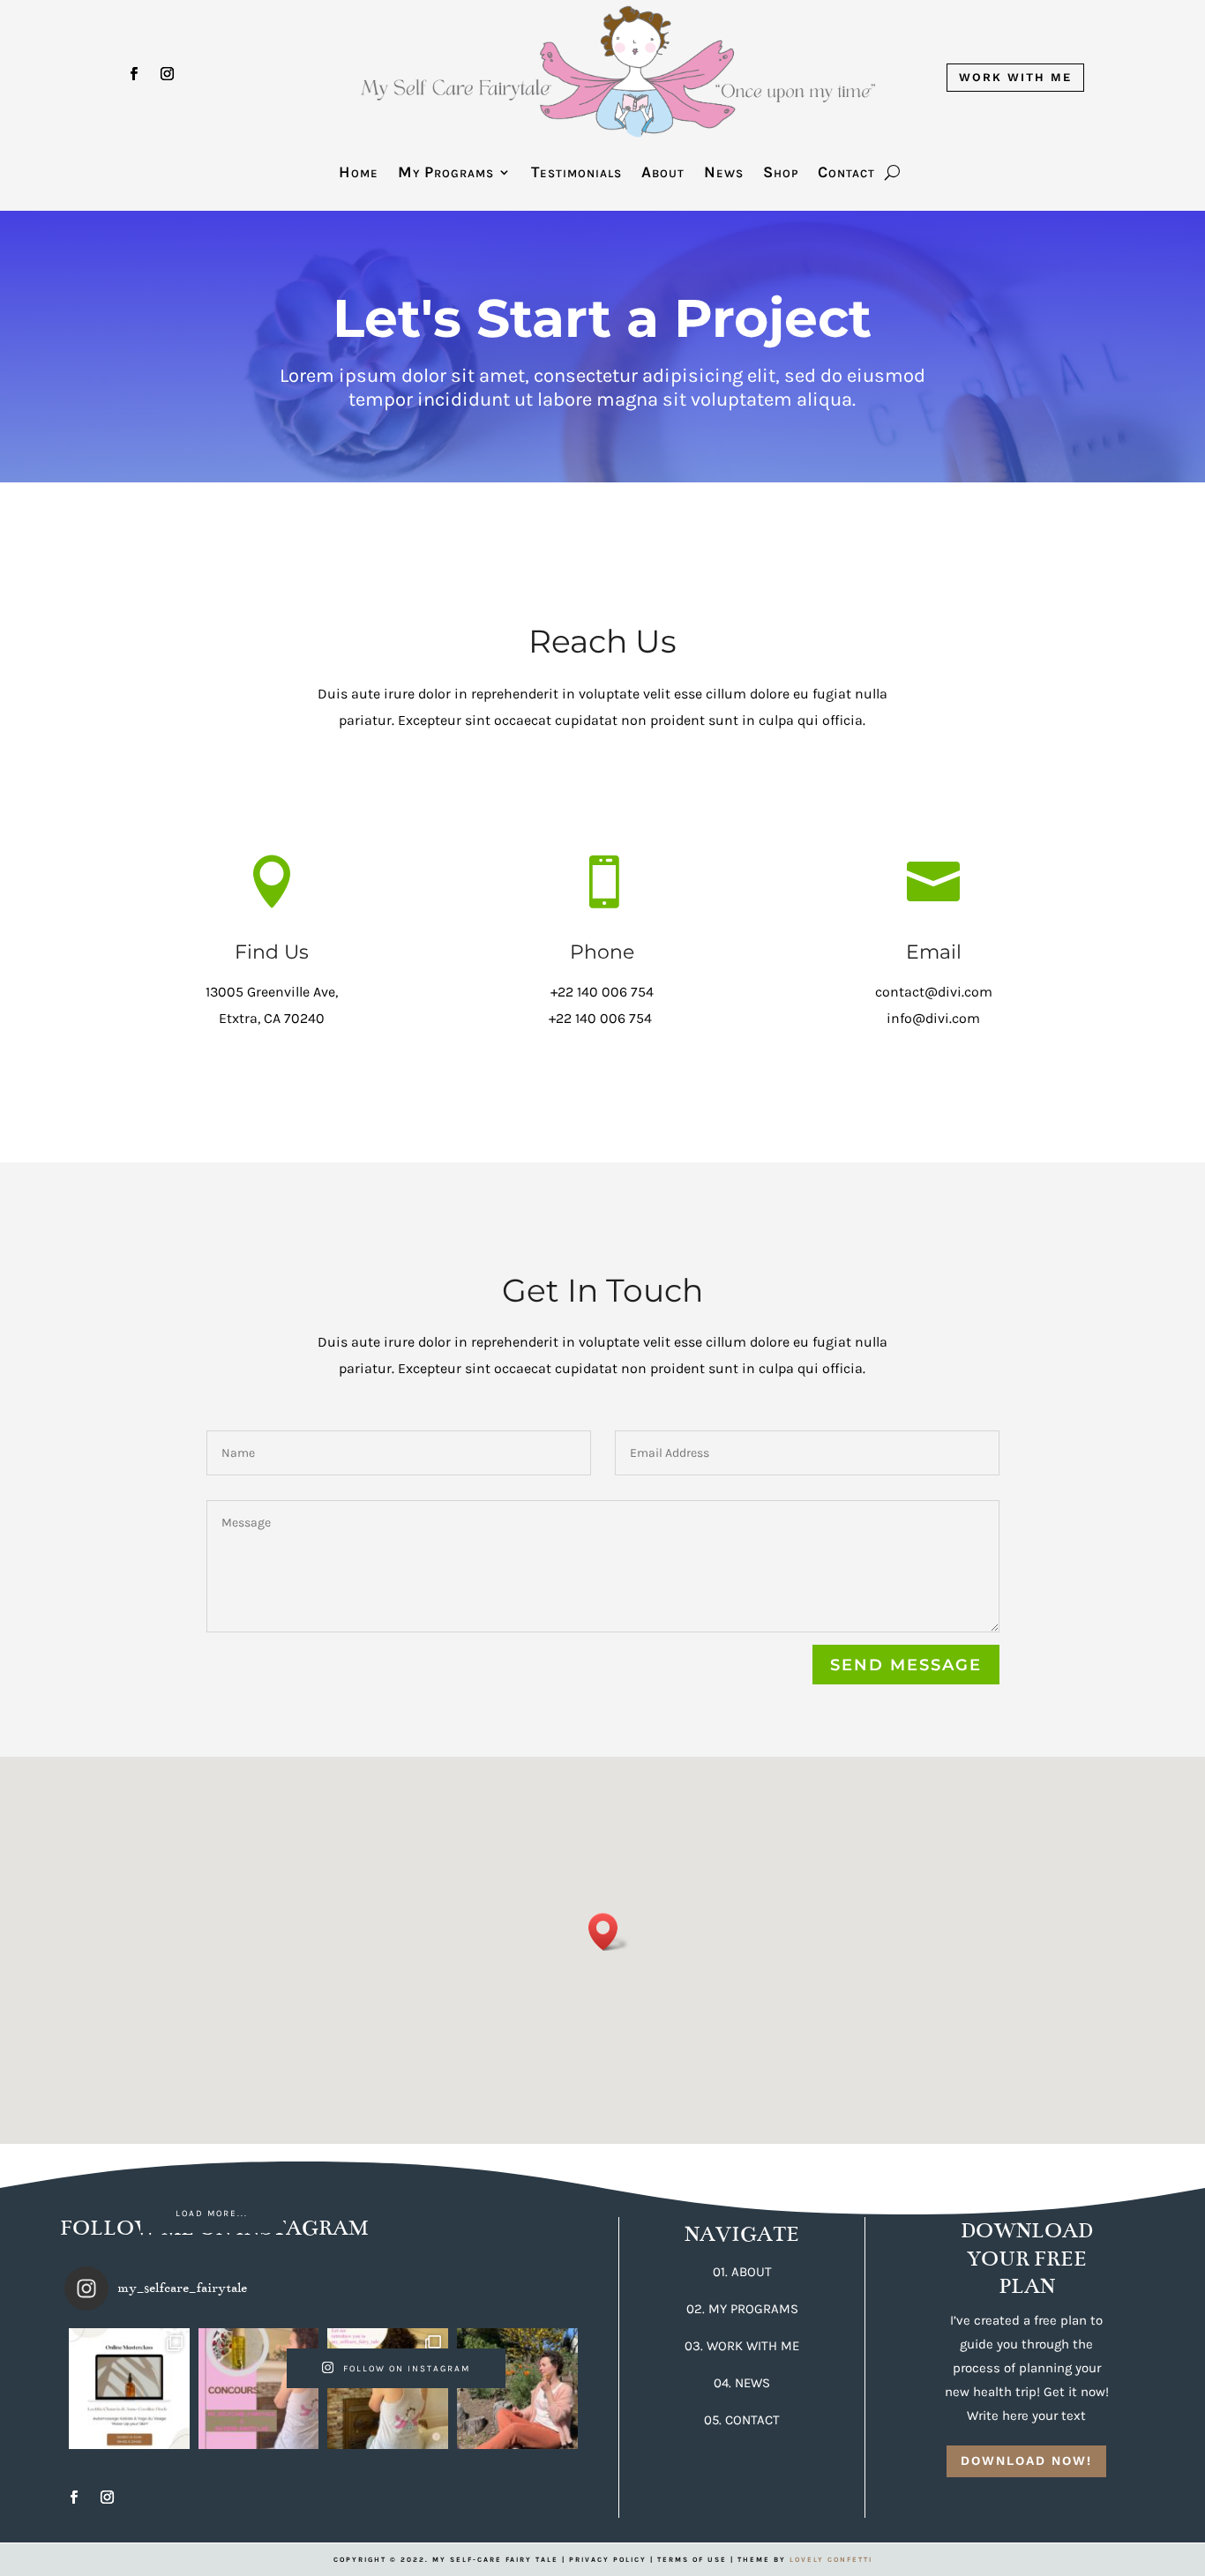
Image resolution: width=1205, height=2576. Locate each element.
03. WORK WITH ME (742, 2346)
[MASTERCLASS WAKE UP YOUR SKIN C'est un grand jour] (129, 2389)
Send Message (906, 1665)
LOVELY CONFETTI (831, 2560)
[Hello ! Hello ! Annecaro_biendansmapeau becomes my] (388, 2389)
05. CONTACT (742, 2420)
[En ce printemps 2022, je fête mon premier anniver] (517, 2389)
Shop (781, 174)
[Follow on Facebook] (134, 74)
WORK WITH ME (1015, 77)
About (663, 174)
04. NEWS (742, 2383)
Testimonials (576, 174)
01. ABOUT (742, 2272)
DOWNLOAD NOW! (1026, 2460)
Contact (846, 174)
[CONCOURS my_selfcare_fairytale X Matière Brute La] (259, 2389)
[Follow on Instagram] (168, 74)
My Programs (446, 174)
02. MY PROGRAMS (742, 2309)
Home (359, 174)
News (724, 174)
